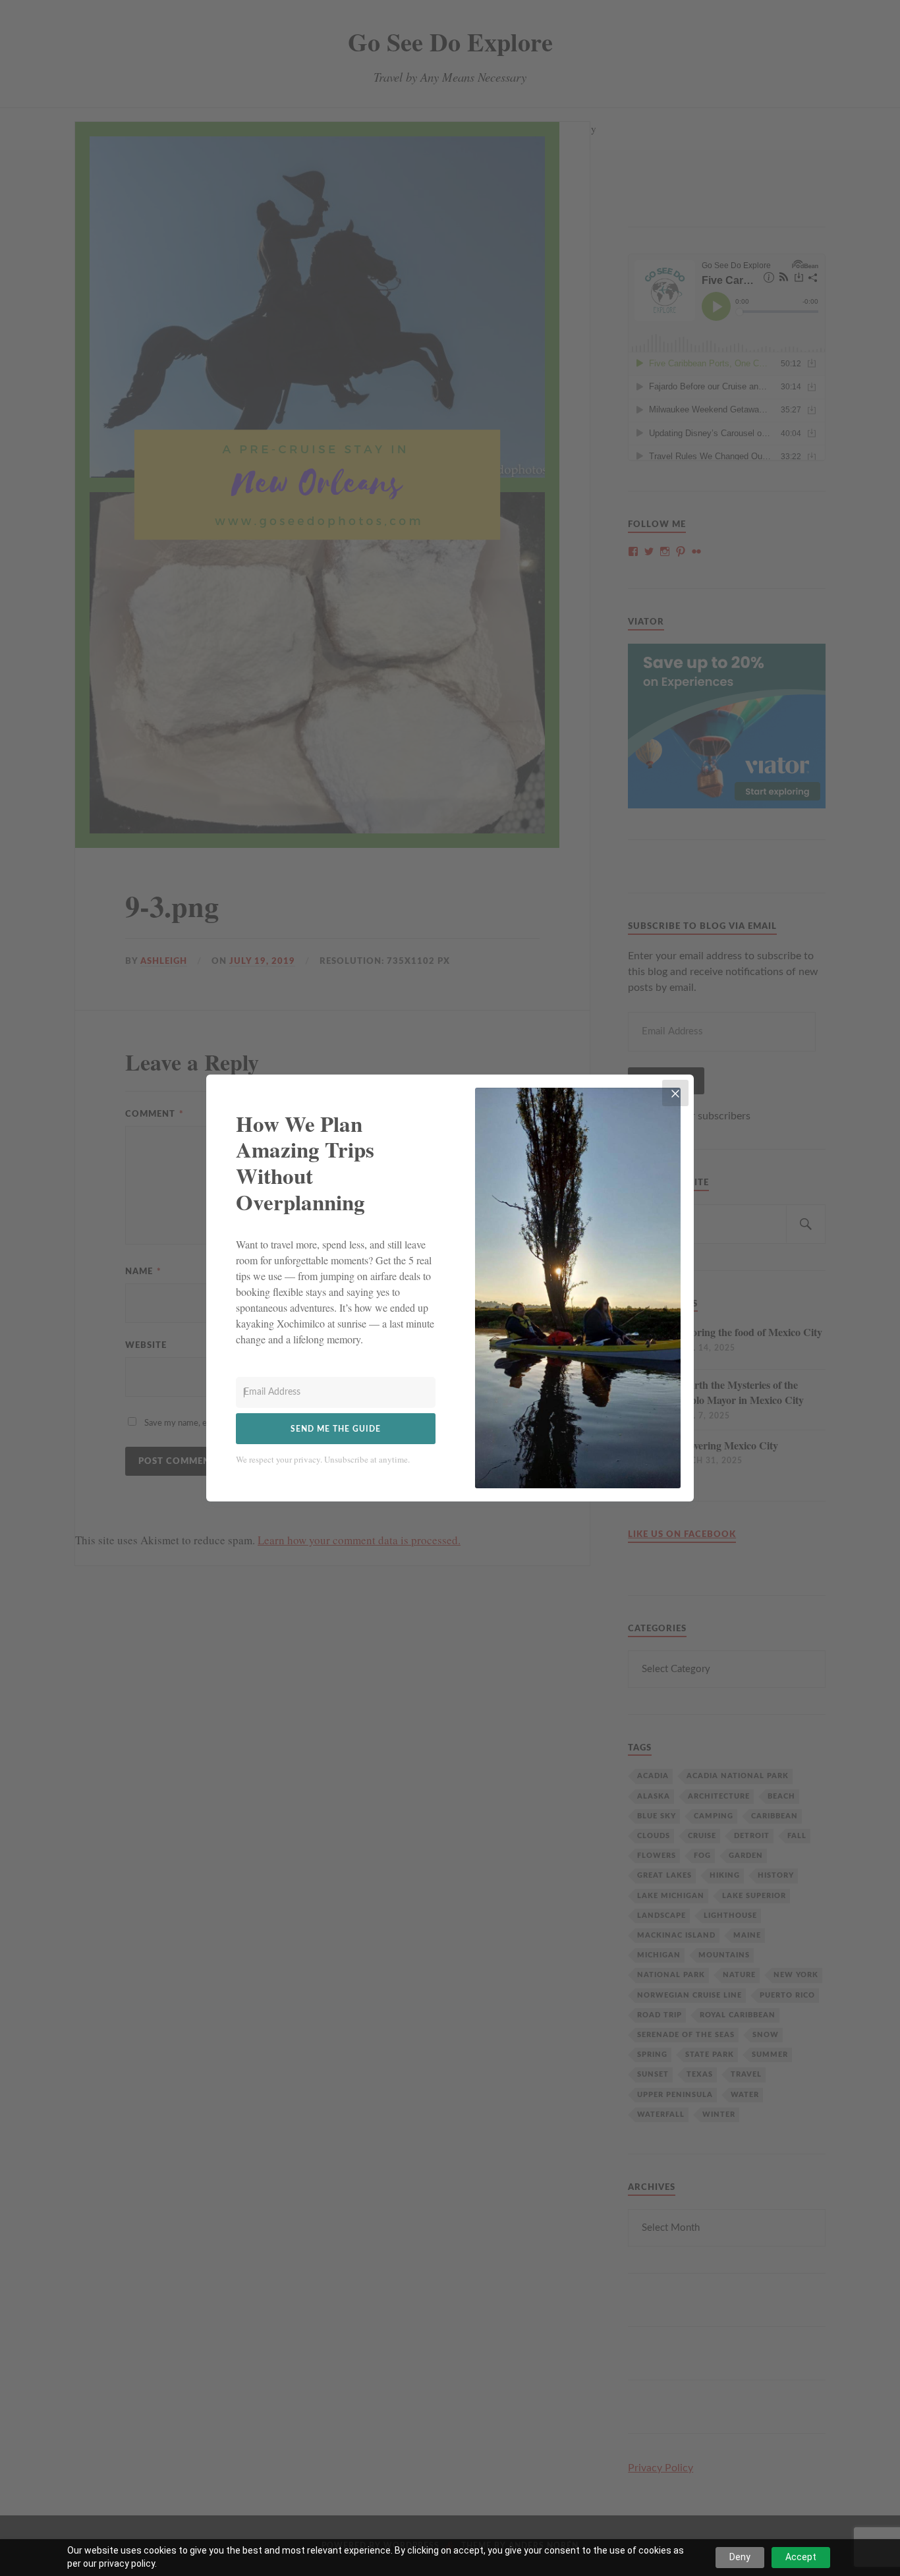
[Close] (675, 1093)
